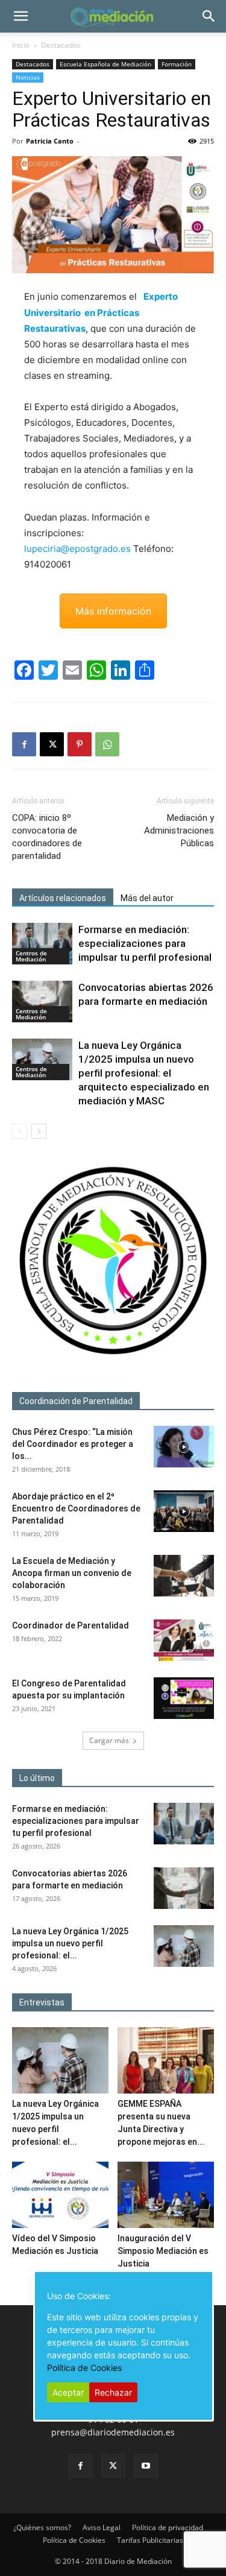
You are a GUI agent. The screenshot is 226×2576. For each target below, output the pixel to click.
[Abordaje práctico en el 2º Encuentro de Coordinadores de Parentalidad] (184, 1511)
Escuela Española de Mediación (105, 64)
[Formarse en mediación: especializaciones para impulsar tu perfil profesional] (42, 944)
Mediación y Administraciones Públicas (179, 831)
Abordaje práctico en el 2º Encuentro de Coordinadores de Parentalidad (76, 1508)
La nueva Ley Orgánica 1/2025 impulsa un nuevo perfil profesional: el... (70, 1943)
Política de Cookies (74, 2540)
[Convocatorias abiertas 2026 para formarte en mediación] (42, 1002)
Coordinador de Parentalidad (71, 1625)
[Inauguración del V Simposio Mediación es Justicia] (166, 2195)
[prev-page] (20, 1131)
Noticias (28, 77)
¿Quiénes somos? (42, 2527)
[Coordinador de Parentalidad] (184, 1640)
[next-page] (39, 1131)
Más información (113, 611)
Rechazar (113, 2392)
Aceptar (68, 2392)
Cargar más (109, 1740)
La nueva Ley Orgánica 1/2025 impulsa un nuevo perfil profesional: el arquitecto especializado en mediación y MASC (144, 1073)
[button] (20, 16)
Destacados (61, 45)
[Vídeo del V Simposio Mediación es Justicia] (60, 2195)
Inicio (21, 45)
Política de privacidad (168, 2527)
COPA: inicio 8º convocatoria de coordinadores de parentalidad (47, 837)
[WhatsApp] (107, 744)
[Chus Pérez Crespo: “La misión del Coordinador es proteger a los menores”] (184, 1447)
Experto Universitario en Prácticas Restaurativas (101, 312)
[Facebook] (24, 744)
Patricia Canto (50, 141)
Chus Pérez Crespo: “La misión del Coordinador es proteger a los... (73, 1444)
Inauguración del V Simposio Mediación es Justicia (163, 2251)
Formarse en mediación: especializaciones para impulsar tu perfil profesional (145, 943)
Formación (177, 64)
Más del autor (147, 898)
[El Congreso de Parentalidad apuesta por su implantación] (184, 1698)
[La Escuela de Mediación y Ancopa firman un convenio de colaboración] (184, 1576)
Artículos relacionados (63, 898)
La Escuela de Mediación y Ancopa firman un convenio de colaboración (72, 1573)
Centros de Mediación (31, 956)
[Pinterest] (80, 744)
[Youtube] (146, 2466)
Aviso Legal (102, 2527)
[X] (52, 744)
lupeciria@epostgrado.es (77, 549)
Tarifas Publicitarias (150, 2540)
